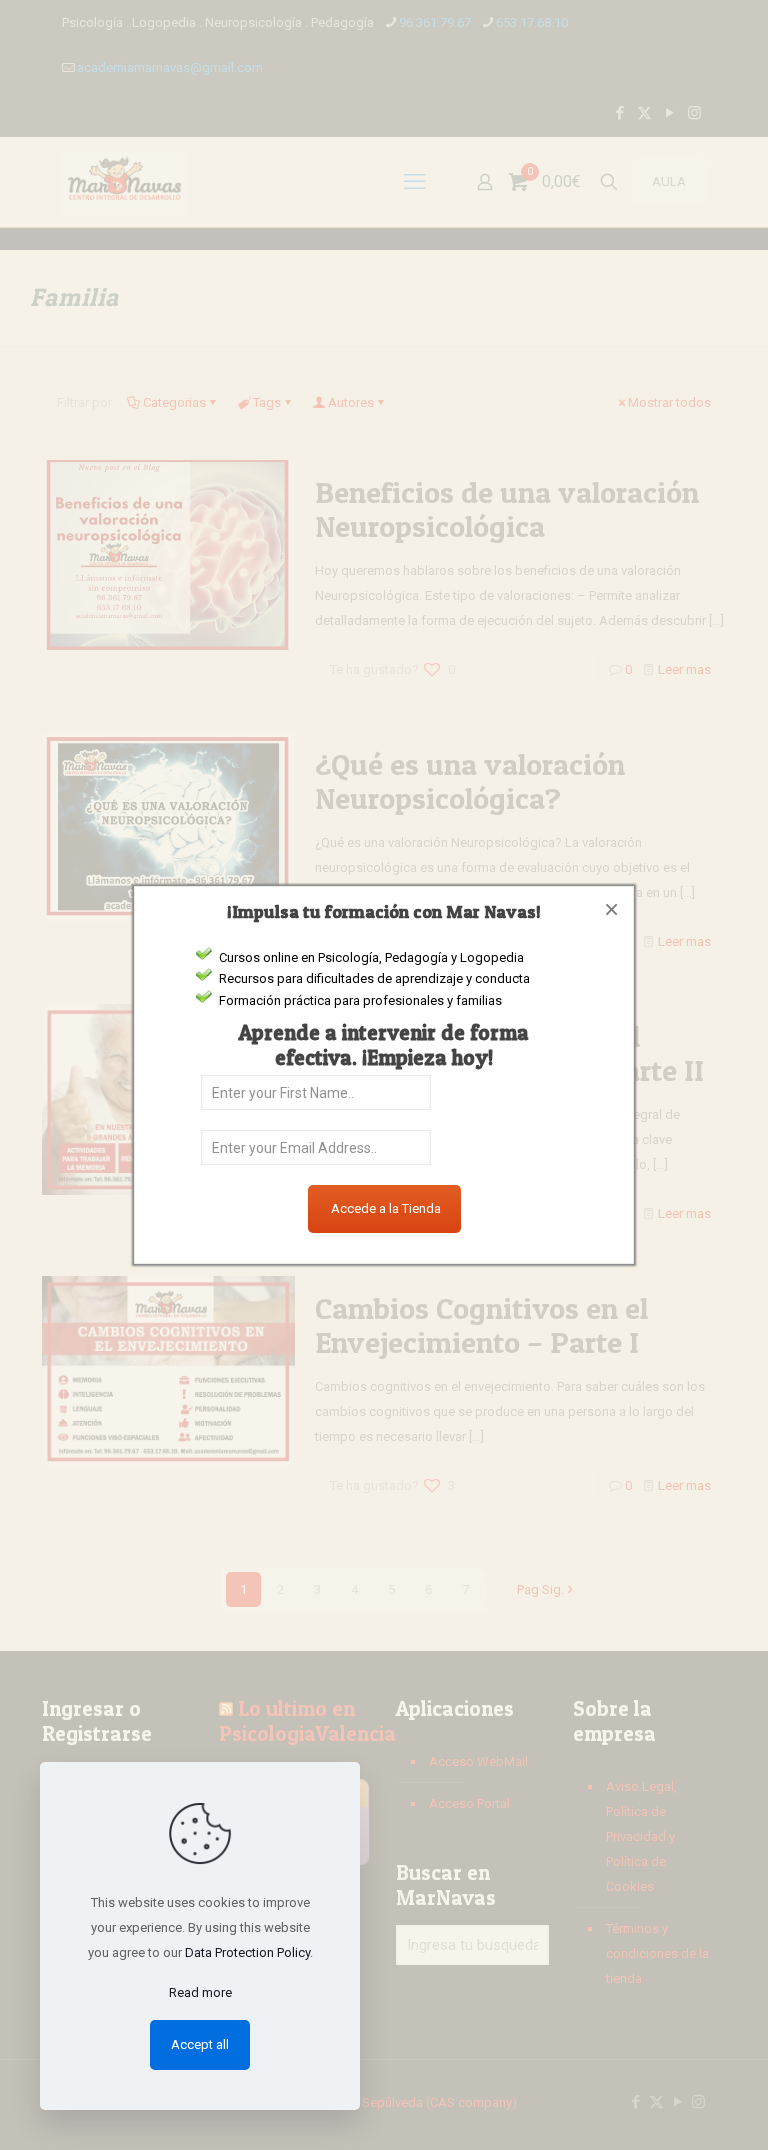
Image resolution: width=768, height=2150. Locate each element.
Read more (200, 1992)
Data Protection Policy (247, 1952)
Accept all (200, 2044)
